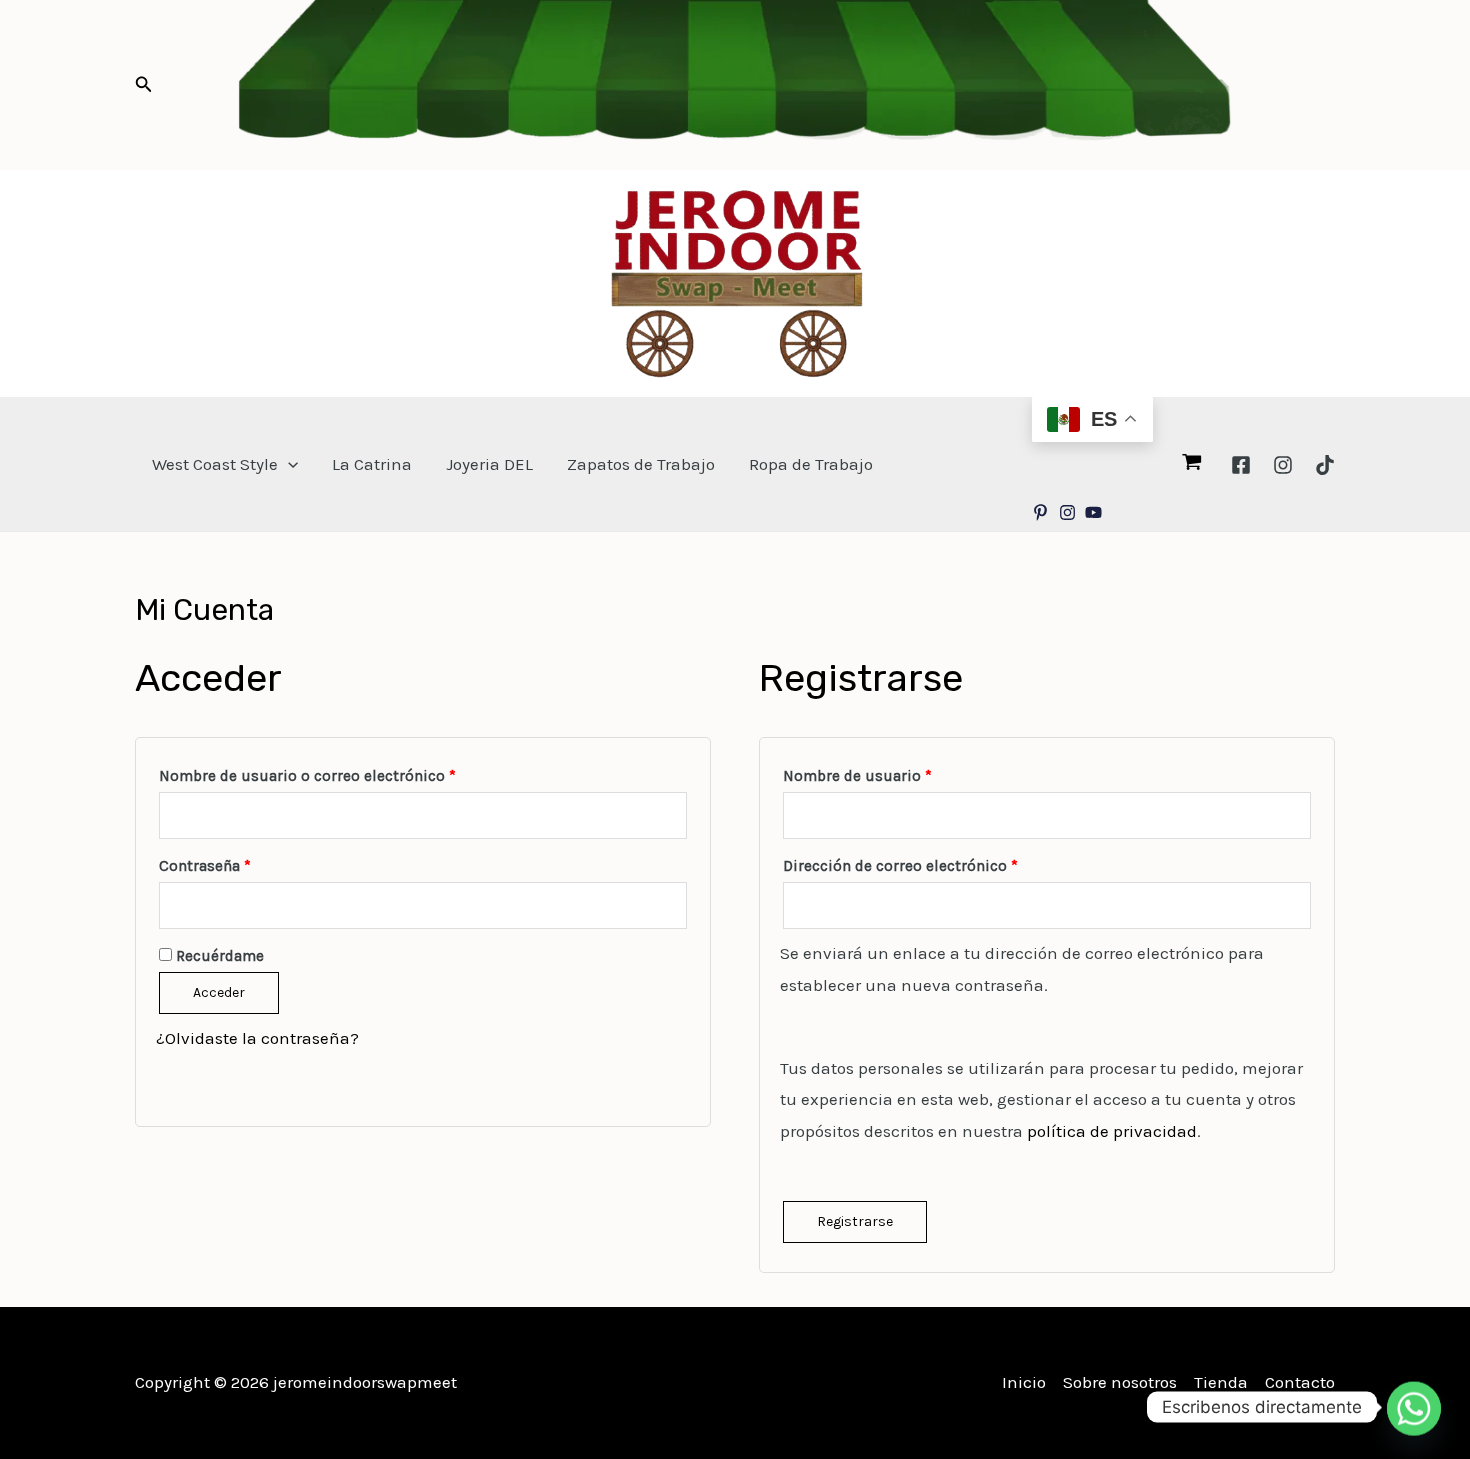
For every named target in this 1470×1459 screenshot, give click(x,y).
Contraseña (245, 863)
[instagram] (1070, 512)
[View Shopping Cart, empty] (1192, 464)
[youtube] (1096, 512)
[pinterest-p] (1043, 512)
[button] (144, 85)
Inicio (1024, 1382)
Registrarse (855, 1221)
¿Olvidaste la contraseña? (257, 1038)
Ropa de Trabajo (811, 464)
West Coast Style (215, 464)
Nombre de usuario (898, 773)
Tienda (1221, 1382)
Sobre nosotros (1120, 1382)
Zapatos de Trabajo (641, 464)
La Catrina (372, 464)
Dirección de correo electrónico (941, 863)
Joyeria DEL (489, 464)
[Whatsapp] (1414, 1407)
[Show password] (671, 906)
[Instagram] (1283, 465)
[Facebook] (1241, 465)
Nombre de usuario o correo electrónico (348, 773)
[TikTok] (1325, 465)
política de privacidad (1112, 1131)
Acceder (219, 992)
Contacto (1300, 1382)
